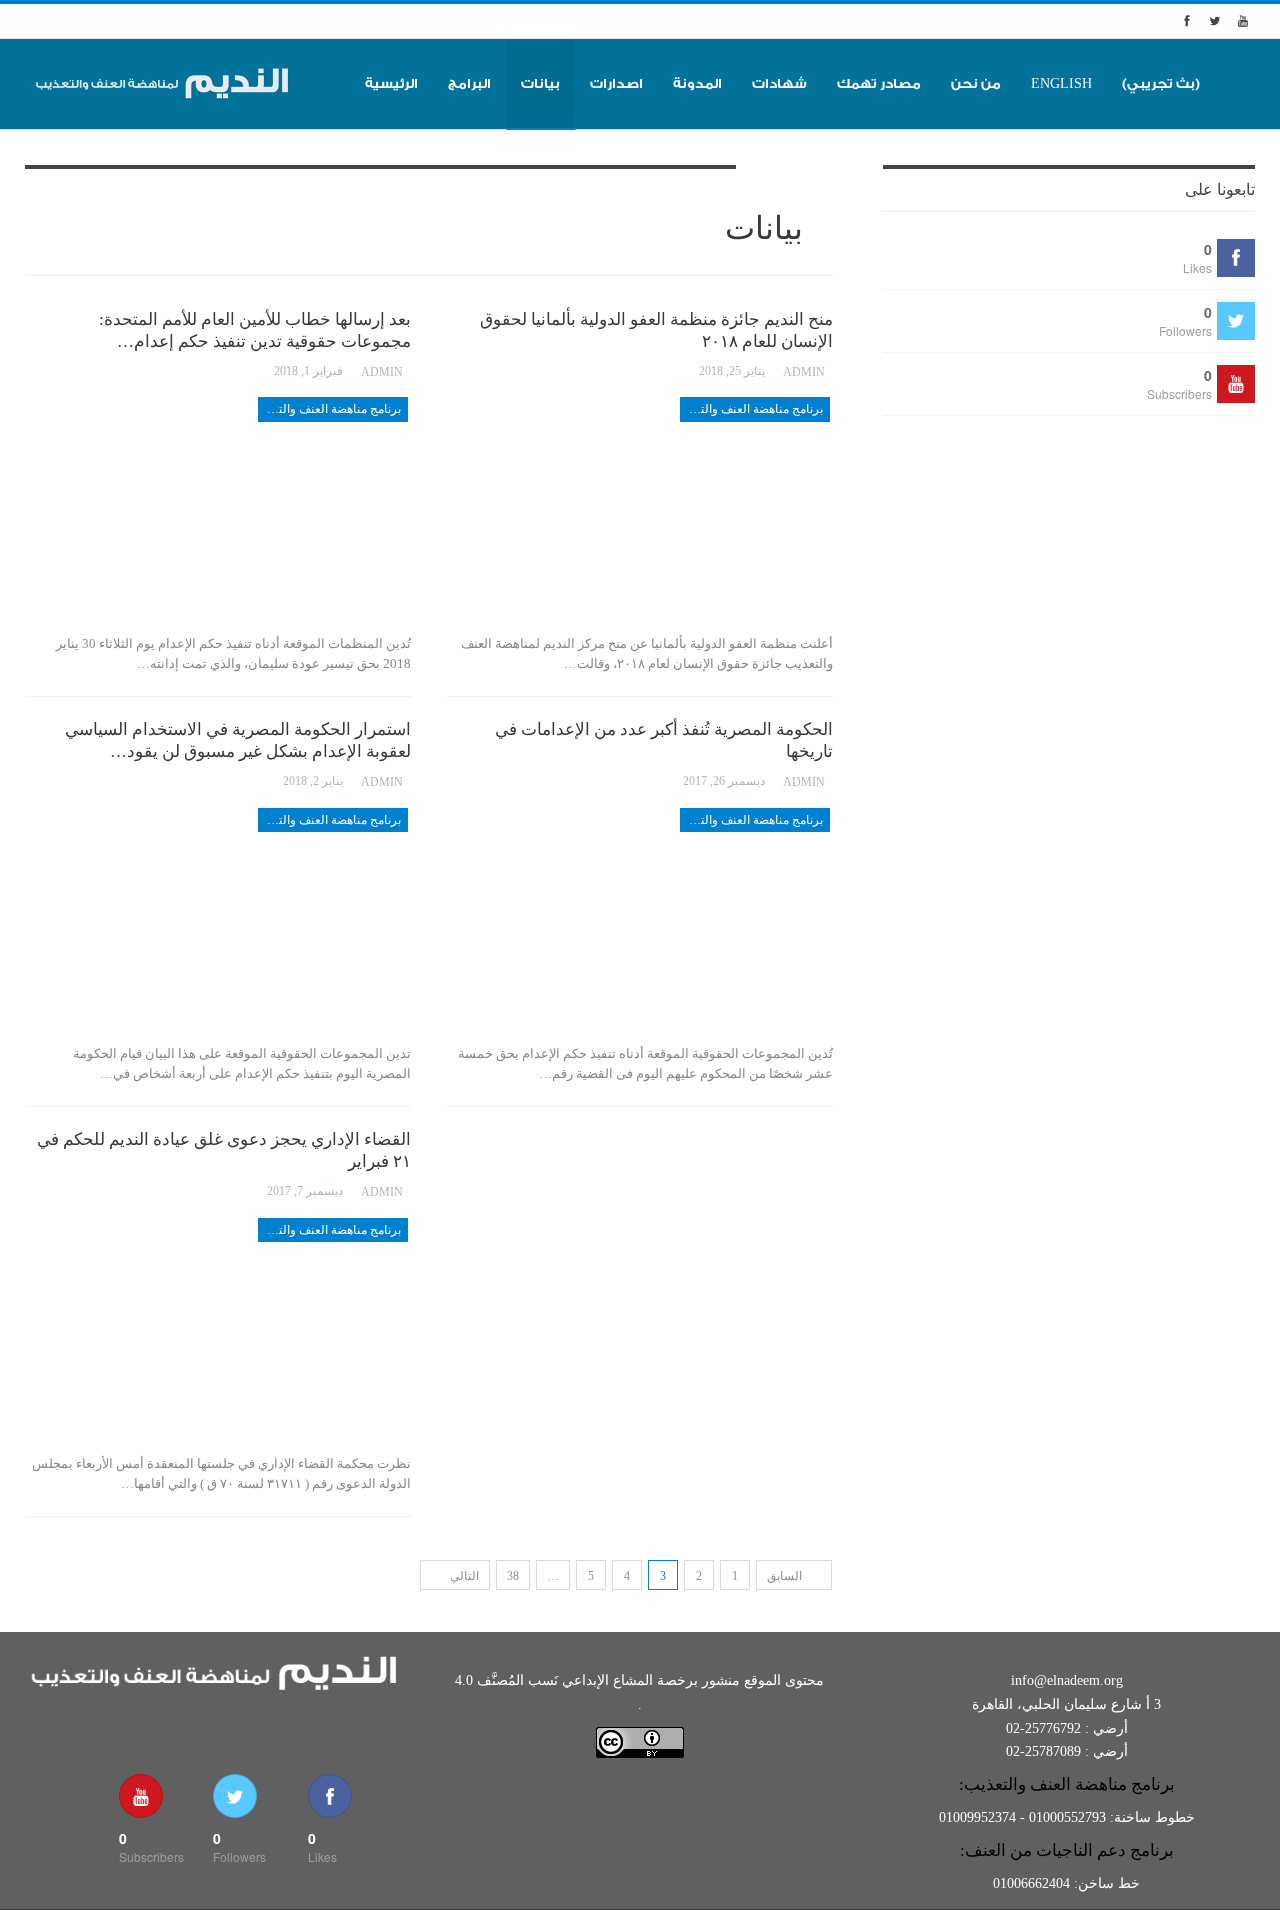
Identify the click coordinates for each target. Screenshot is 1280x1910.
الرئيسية (391, 83)
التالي (463, 1576)
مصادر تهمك (879, 83)
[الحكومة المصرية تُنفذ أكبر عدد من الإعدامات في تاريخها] (640, 920)
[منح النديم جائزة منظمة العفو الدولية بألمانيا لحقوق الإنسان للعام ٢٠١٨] (640, 509)
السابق (786, 1576)
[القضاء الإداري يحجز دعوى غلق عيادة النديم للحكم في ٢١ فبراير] (218, 1330)
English (1061, 83)
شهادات (779, 83)
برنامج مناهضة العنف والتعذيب (329, 409)
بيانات (540, 83)
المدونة (697, 83)
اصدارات (616, 83)
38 (513, 1576)
